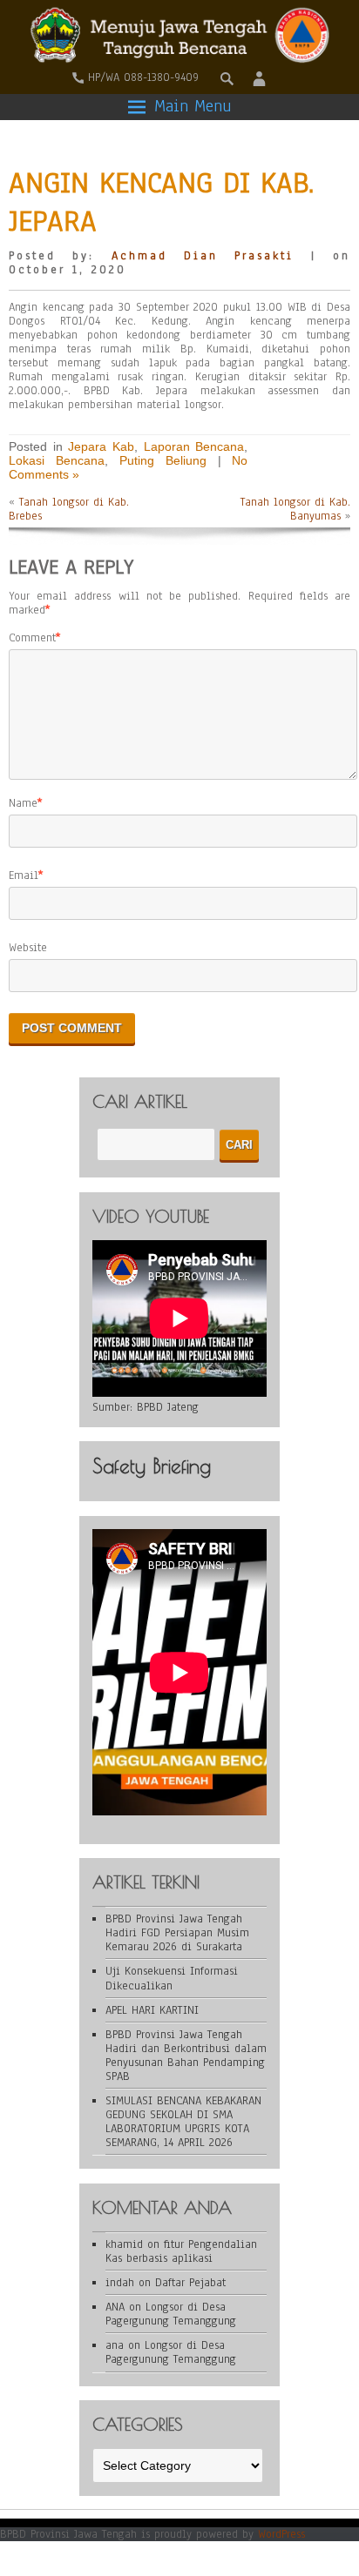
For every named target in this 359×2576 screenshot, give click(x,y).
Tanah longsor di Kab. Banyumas (295, 509)
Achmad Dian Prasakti (203, 256)
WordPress (281, 2534)
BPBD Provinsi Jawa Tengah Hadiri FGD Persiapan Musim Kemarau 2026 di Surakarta (177, 1933)
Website (28, 948)
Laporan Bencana (194, 446)
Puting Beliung (163, 460)
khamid (124, 2244)
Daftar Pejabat (190, 2283)
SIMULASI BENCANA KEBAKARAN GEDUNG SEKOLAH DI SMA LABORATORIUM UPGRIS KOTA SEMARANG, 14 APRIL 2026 (183, 2122)
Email (24, 875)
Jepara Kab (101, 446)
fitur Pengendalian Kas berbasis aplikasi (181, 2251)
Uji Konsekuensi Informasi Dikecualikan (172, 1978)
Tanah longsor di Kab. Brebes (69, 509)
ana (115, 2345)
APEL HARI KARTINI (152, 2010)
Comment (32, 638)
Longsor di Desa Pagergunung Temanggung (171, 2314)
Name (23, 803)
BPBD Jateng (168, 1407)
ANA (115, 2307)
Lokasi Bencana (57, 460)
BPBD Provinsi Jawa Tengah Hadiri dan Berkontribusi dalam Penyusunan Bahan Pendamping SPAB (186, 2056)
